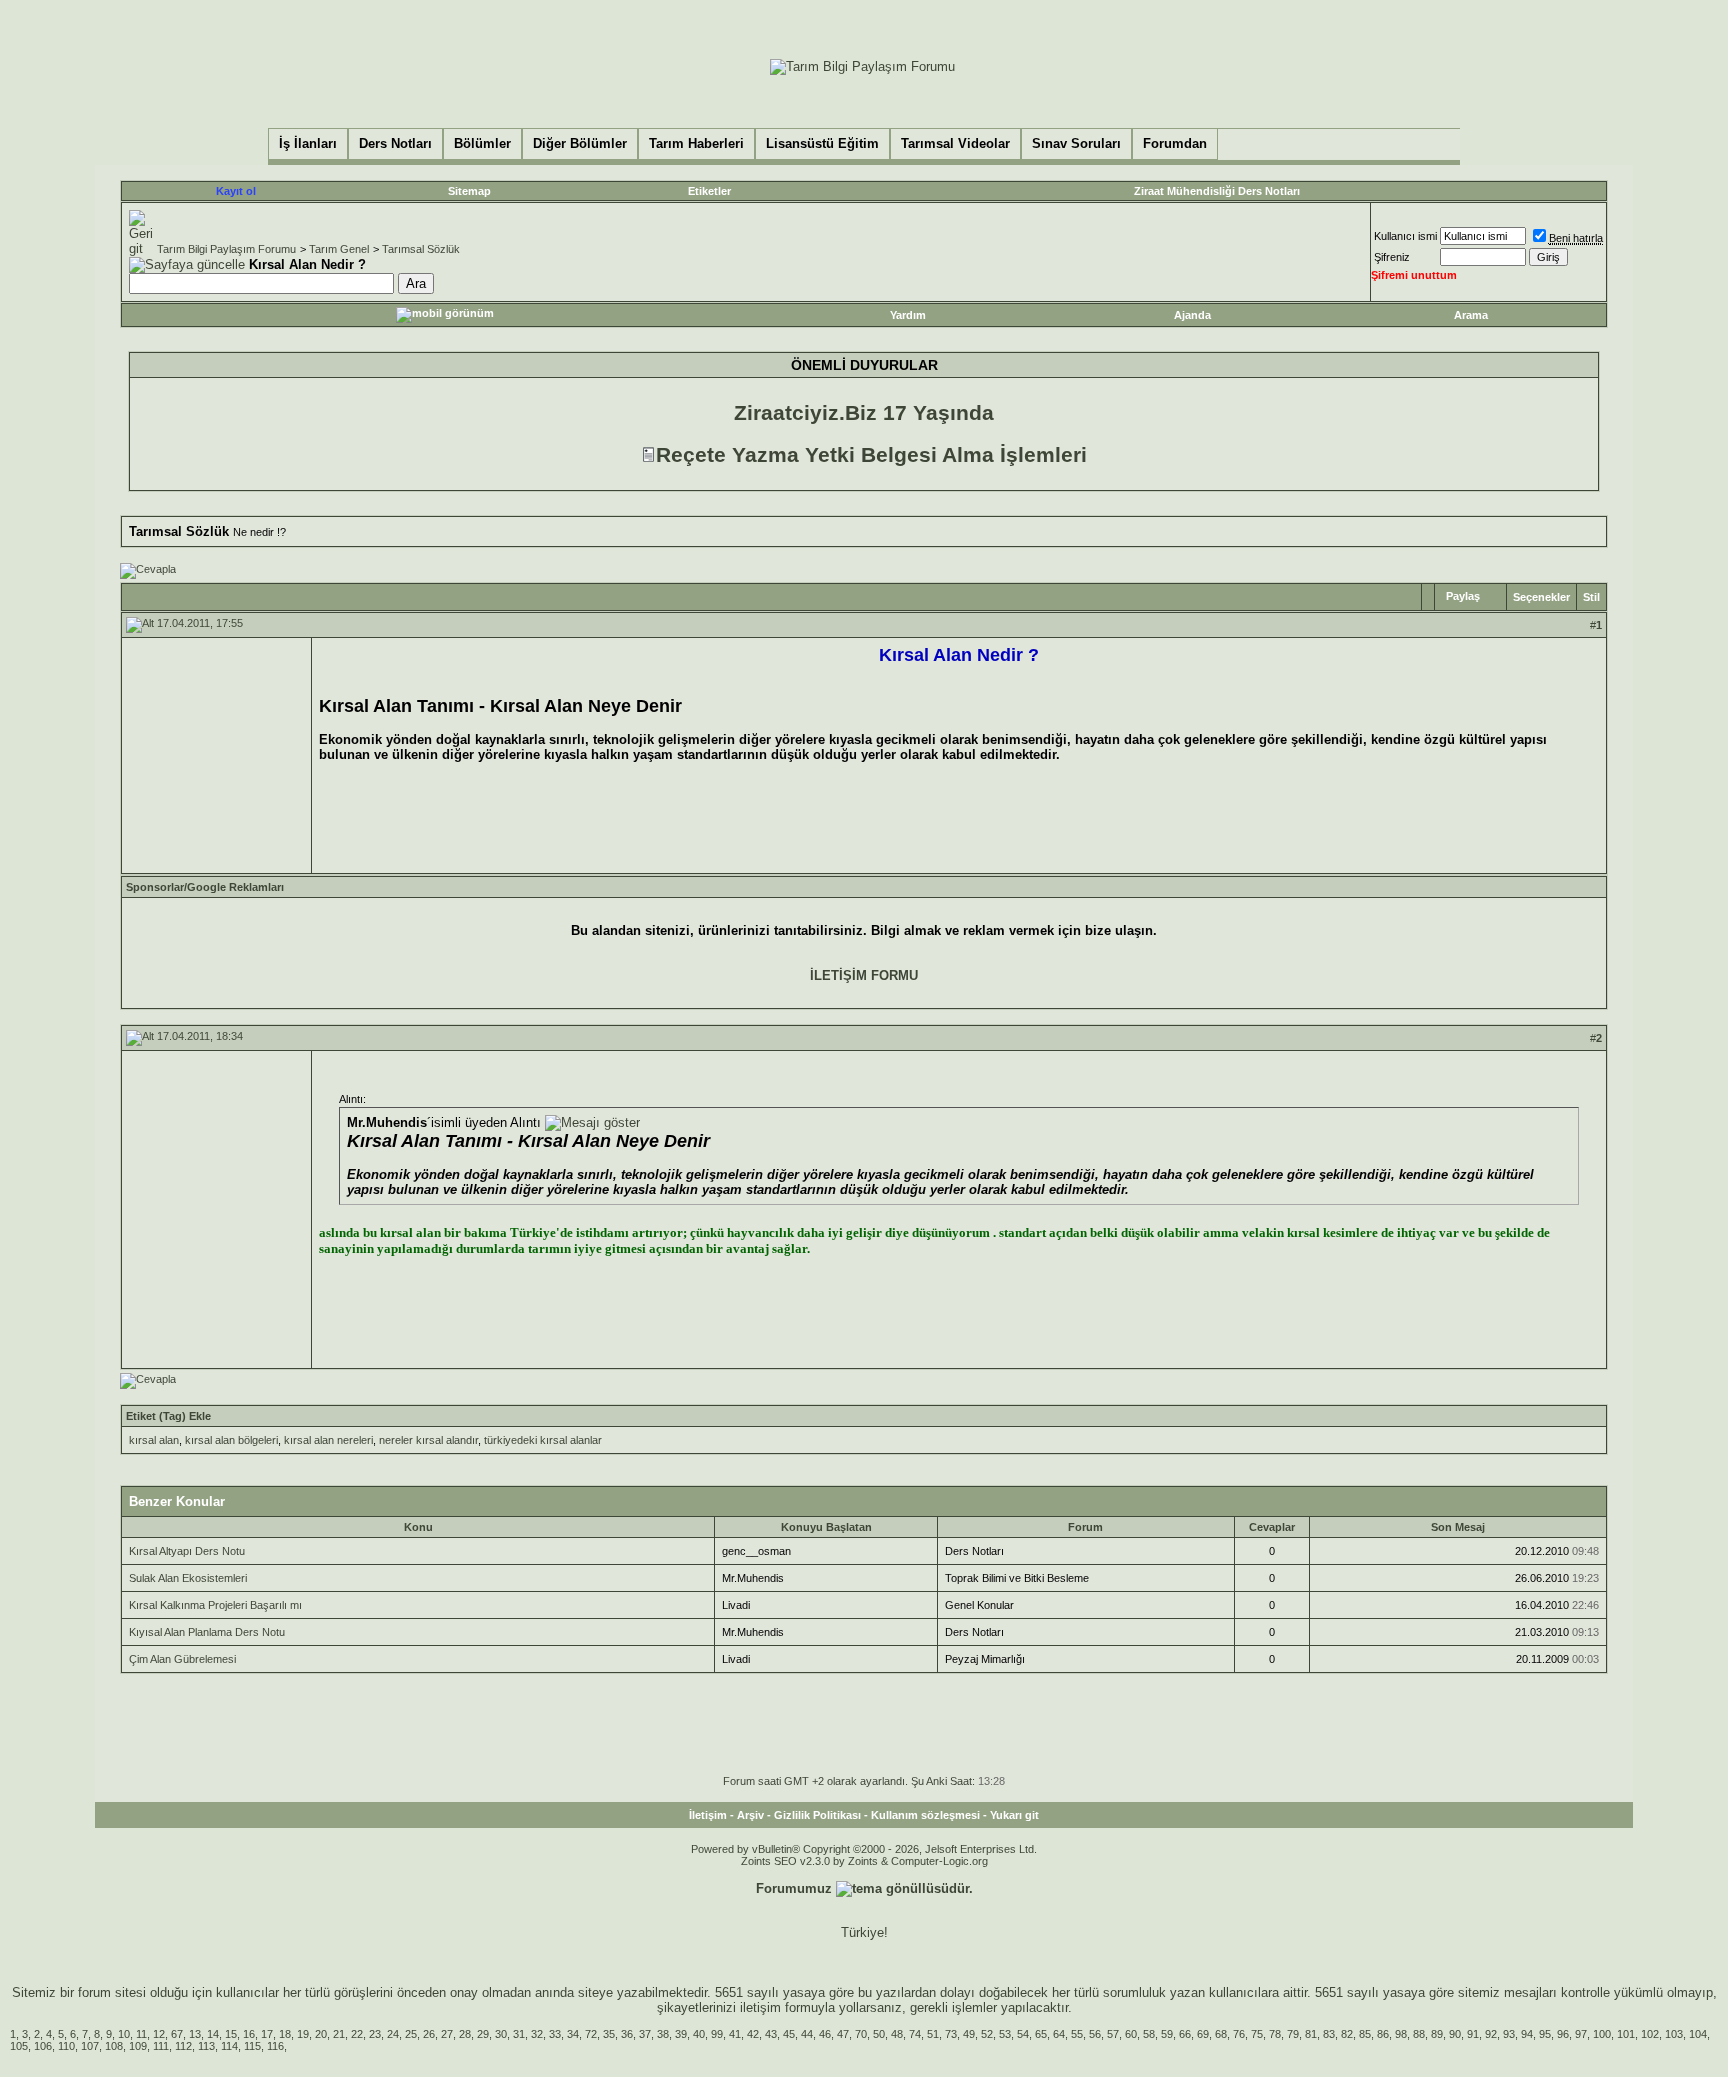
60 (1131, 2034)
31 (519, 2034)
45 (789, 2034)
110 (66, 2046)
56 (1095, 2034)
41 (735, 2034)
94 (1527, 2034)
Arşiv (750, 1815)
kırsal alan (154, 1440)
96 (1563, 2034)
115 (252, 2046)
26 (429, 2034)
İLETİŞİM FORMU (864, 975)
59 (1167, 2034)
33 (555, 2034)
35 (609, 2034)
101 (1626, 2034)
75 (1257, 2034)
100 (1602, 2034)
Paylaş (1463, 596)
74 (915, 2034)
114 (229, 2046)
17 (267, 2034)
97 (1581, 2034)
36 (627, 2034)
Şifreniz (1392, 257)
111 (161, 2046)
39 (681, 2034)
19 (303, 2034)
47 (843, 2034)
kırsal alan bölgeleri (231, 1440)
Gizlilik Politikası (817, 1815)
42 (753, 2034)
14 (213, 2034)
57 (1113, 2034)
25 (411, 2034)
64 (1059, 2034)
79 (1293, 2034)
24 (393, 2034)
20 (321, 2034)
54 (1023, 2034)
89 (1437, 2034)
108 (114, 2046)
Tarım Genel (339, 249)
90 (1455, 2034)
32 (537, 2034)
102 (1650, 2034)
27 (447, 2034)
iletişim (760, 2007)
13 (195, 2034)
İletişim (708, 1815)
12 (159, 2034)
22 (357, 2034)
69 (1203, 2034)
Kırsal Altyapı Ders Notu (187, 1551)
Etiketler (709, 191)
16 (249, 2034)
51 (933, 2034)
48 (897, 2034)
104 (1698, 2034)
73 (951, 2034)
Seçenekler (1541, 597)
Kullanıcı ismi (1405, 236)
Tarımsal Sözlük (421, 249)
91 (1473, 2034)
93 (1509, 2034)
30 (501, 2034)
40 (699, 2034)
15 (231, 2034)
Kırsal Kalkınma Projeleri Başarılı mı (215, 1605)
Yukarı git (1014, 1815)
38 (663, 2034)
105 (19, 2046)
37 (645, 2034)
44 (807, 2034)
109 (138, 2046)
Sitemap (469, 191)
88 (1419, 2034)
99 (717, 2034)
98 (1401, 2034)
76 (1239, 2034)
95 (1545, 2034)
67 (177, 2034)
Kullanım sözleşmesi (925, 1815)
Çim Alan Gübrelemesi (182, 1659)
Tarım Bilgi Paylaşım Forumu (226, 249)
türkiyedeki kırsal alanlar (543, 1440)
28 (465, 2034)
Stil (1591, 597)
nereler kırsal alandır (428, 1440)
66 (1185, 2034)
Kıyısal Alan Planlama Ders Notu (207, 1632)
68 (1221, 2034)
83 (1329, 2034)
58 (1149, 2034)
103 (1674, 2034)
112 (183, 2046)
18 (285, 2034)
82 (1347, 2034)
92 (1491, 2034)
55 (1077, 2034)
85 (1365, 2034)
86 (1383, 2034)
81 (1311, 2034)
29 (483, 2034)
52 (987, 2034)
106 (43, 2046)
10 (124, 2034)
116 (275, 2046)
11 (141, 2034)
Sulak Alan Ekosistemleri (188, 1578)
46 (825, 2034)
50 (879, 2034)
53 (1005, 2034)
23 (375, 2034)
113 (206, 2046)
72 (591, 2034)
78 (1275, 2034)
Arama (1471, 315)
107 (90, 2046)
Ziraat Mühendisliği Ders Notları (1217, 191)
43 (771, 2034)
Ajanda (1192, 315)
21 (339, 2034)
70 (861, 2034)
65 (1041, 2034)
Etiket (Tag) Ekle (168, 1416)
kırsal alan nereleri (328, 1440)
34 (573, 2034)
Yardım (908, 315)
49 (969, 2034)
